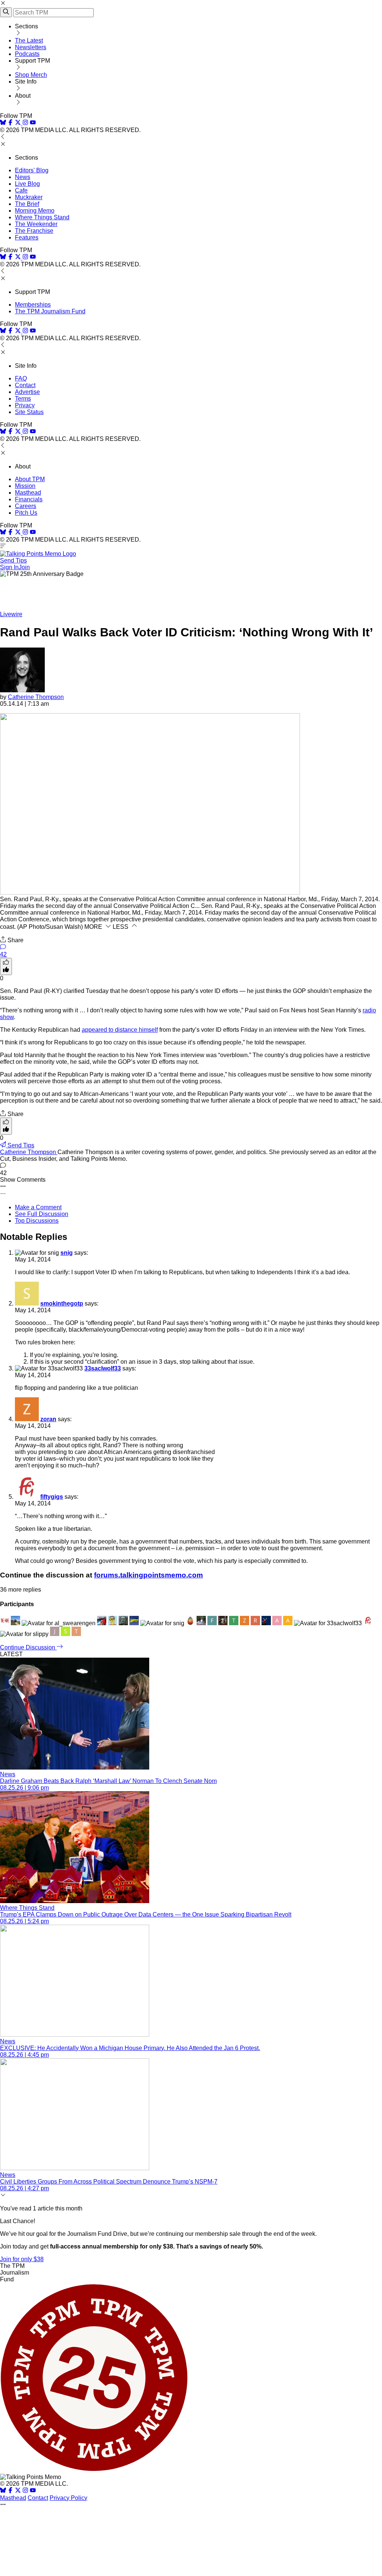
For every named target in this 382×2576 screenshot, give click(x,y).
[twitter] (18, 2491)
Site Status (29, 412)
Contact (25, 385)
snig (67, 1253)
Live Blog (27, 184)
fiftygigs (52, 1497)
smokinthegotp (62, 1303)
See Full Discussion (42, 1214)
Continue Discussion (28, 1647)
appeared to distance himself (120, 1030)
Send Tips (13, 560)
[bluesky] (3, 123)
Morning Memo (35, 211)
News (23, 177)
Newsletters (31, 47)
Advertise (27, 392)
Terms (23, 399)
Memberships (33, 305)
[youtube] (33, 123)
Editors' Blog (32, 170)
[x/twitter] (19, 123)
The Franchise (34, 231)
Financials (29, 499)
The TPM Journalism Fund (50, 311)
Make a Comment (38, 1207)
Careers (26, 506)
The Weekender (36, 224)
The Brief (27, 204)
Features (27, 237)
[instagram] (25, 123)
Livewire (11, 614)
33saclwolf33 (103, 1368)
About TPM (30, 479)
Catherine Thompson (36, 697)
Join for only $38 (22, 2259)
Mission (25, 486)
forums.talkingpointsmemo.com (148, 1575)
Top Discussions (37, 1221)
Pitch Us (26, 513)
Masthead (28, 493)
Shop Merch (31, 75)
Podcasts (27, 54)
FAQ (21, 378)
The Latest (29, 40)
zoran (48, 1419)
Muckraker (29, 197)
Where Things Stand (42, 217)
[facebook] (10, 123)
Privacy (25, 405)
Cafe (21, 190)
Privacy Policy (68, 2498)
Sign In (9, 567)
